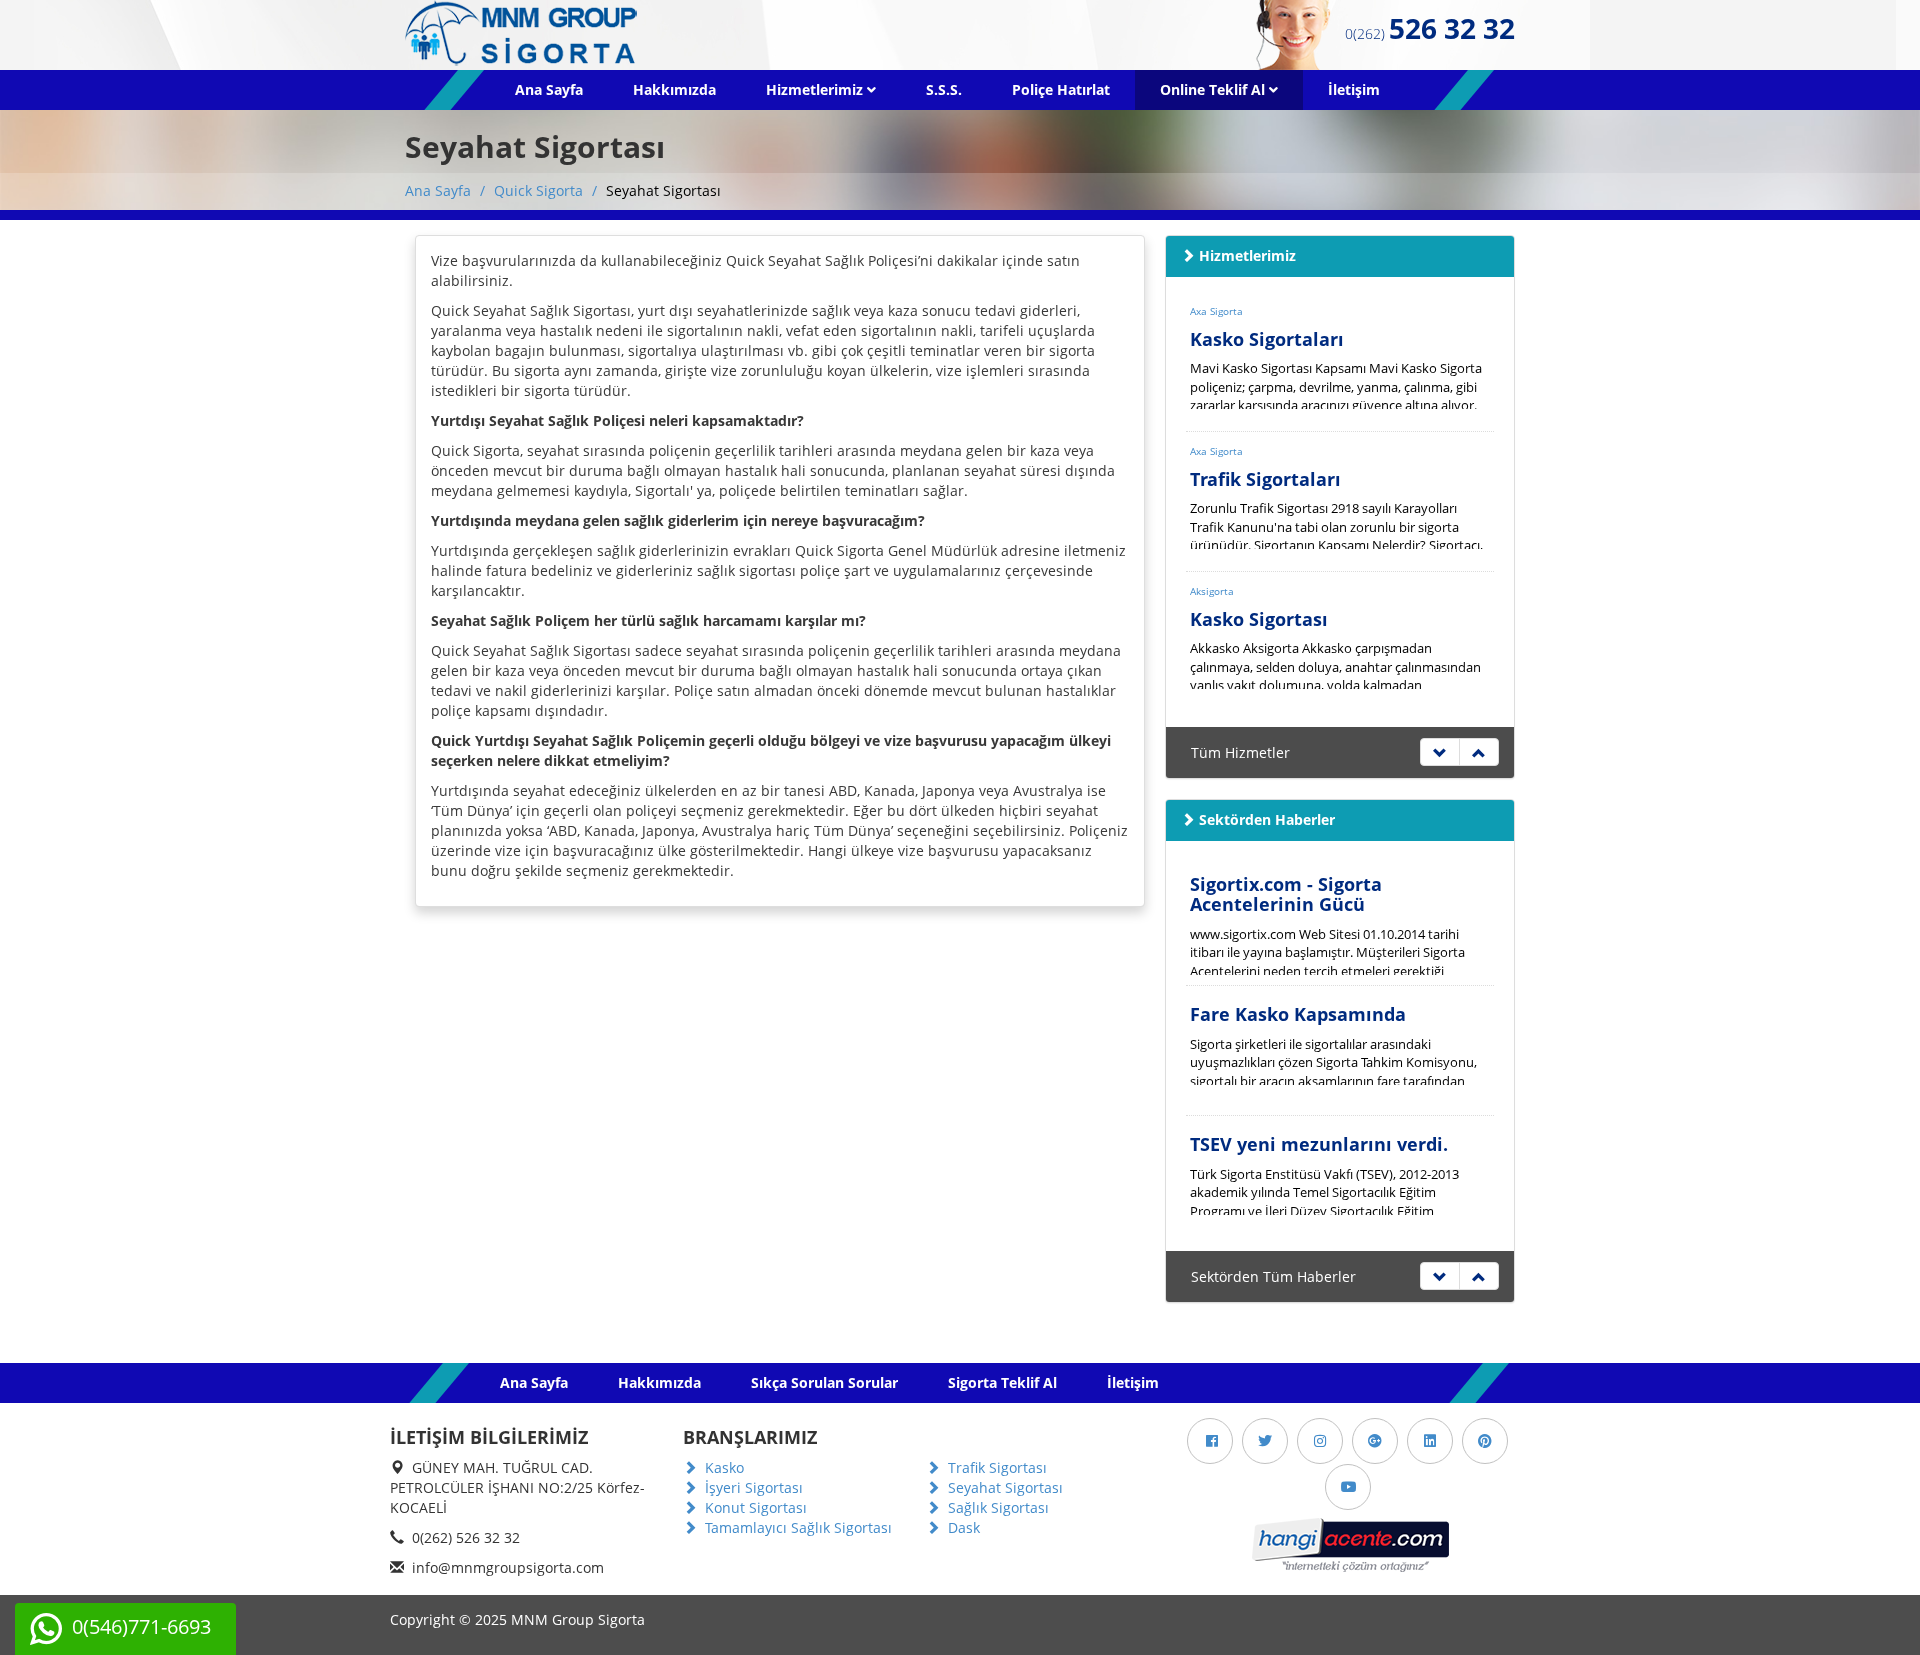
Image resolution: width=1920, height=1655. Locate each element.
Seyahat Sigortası (1003, 1487)
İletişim (1354, 89)
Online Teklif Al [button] (1214, 89)
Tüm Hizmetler (1240, 752)
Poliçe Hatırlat (1061, 89)
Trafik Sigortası (995, 1467)
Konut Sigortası (754, 1507)
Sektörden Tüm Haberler (1273, 1276)
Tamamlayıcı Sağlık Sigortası (796, 1527)
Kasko (722, 1467)
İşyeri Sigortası (752, 1487)
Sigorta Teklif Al (1002, 1382)
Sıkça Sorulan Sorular (824, 1382)
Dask (962, 1527)
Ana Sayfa (549, 89)
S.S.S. (944, 89)
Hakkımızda (674, 89)
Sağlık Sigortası (996, 1507)
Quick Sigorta (538, 190)
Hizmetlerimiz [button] (816, 89)
